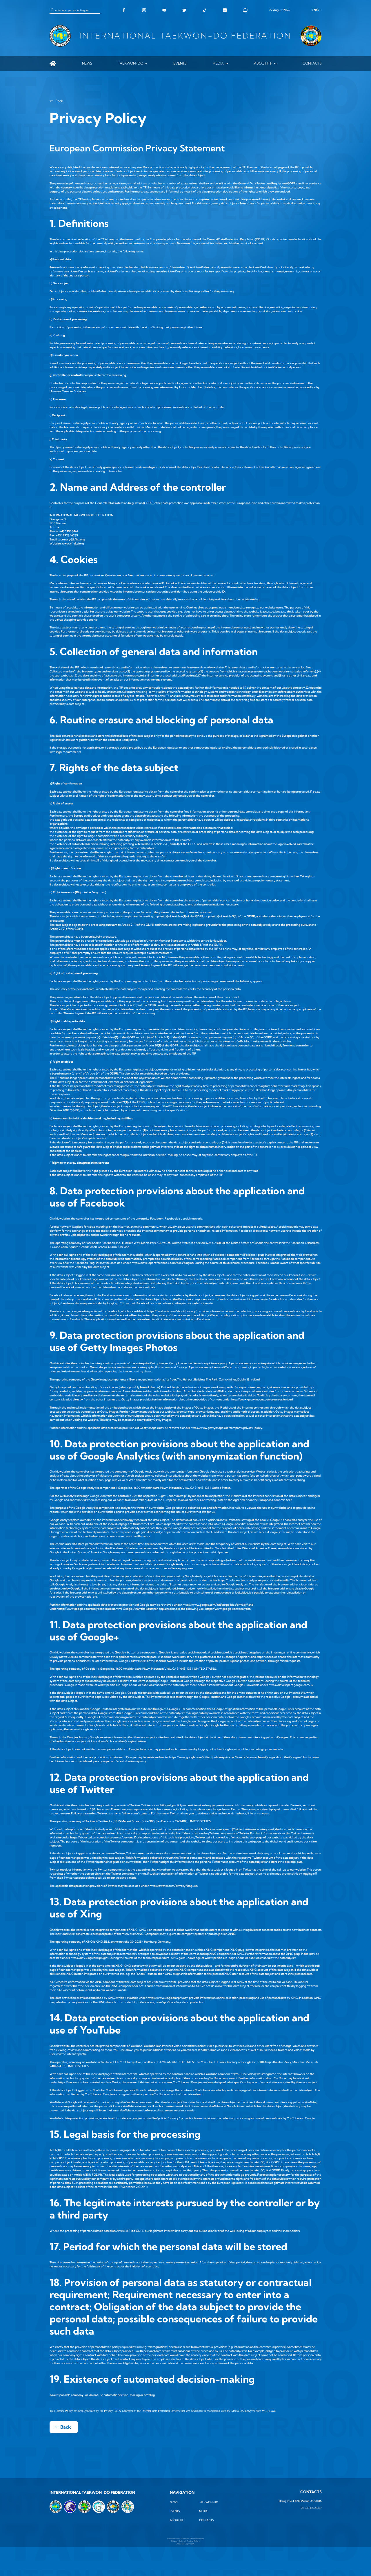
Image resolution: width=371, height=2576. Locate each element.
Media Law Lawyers (243, 2411)
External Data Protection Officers (161, 2411)
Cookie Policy (193, 2541)
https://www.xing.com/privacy (168, 1998)
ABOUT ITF (263, 63)
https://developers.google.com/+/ (291, 1685)
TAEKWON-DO (131, 63)
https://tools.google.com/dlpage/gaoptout (246, 1580)
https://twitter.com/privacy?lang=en (174, 1886)
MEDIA (218, 63)
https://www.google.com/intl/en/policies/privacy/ (215, 1605)
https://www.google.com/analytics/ (228, 1609)
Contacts (312, 63)
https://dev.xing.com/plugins (90, 1958)
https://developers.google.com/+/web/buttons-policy (110, 1761)
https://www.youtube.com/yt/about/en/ (84, 2082)
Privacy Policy (178, 2541)
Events (180, 63)
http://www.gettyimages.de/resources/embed (262, 1399)
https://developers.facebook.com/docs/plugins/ (163, 1263)
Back (59, 101)
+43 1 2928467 (313, 2508)
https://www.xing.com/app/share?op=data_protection (168, 2002)
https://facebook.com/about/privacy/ (172, 1311)
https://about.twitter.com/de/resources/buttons (102, 1837)
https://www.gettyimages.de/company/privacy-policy (227, 1428)
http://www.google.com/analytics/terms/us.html (90, 1609)
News (87, 63)
